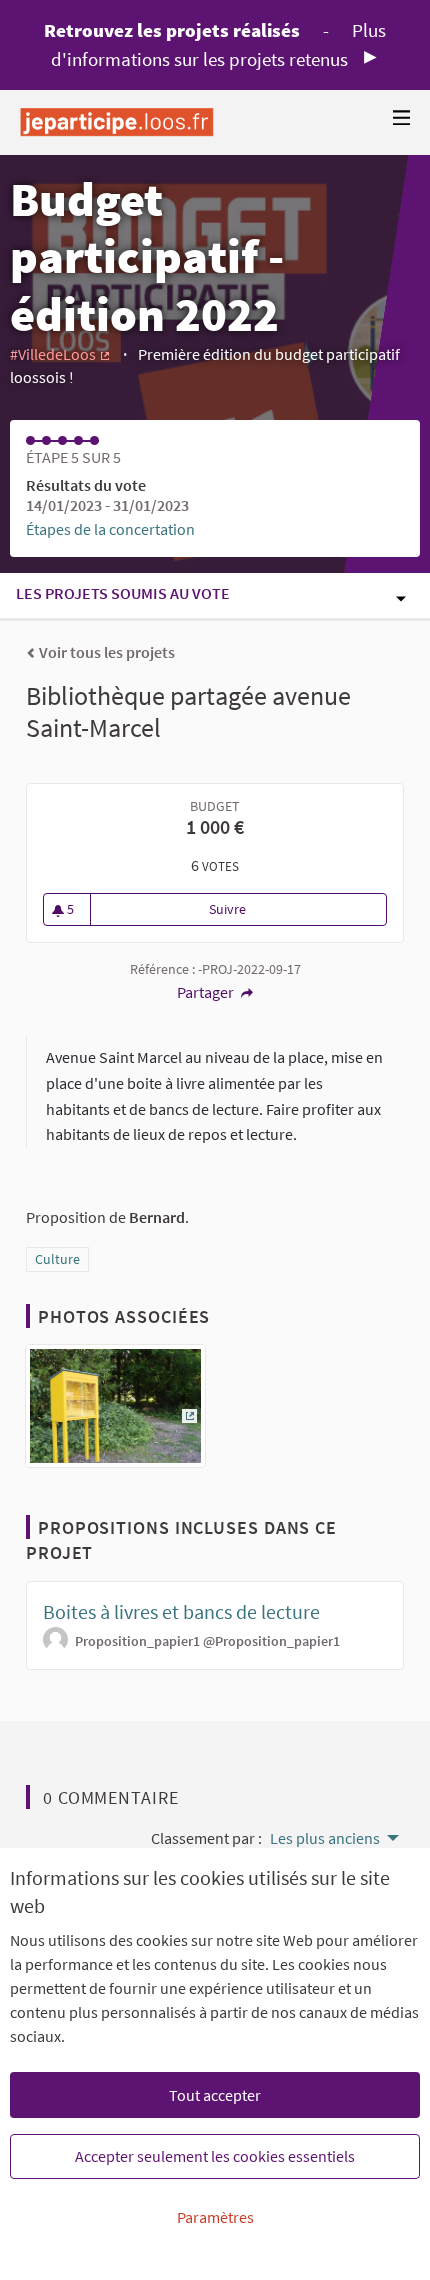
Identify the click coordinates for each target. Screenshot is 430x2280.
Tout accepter (215, 2095)
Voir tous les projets (105, 652)
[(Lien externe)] (115, 1412)
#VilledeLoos (61, 354)
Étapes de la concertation (110, 529)
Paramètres (215, 2217)
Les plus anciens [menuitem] (325, 1838)
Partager (207, 992)
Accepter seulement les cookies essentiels (215, 2156)
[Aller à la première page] (117, 122)
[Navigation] (402, 118)
